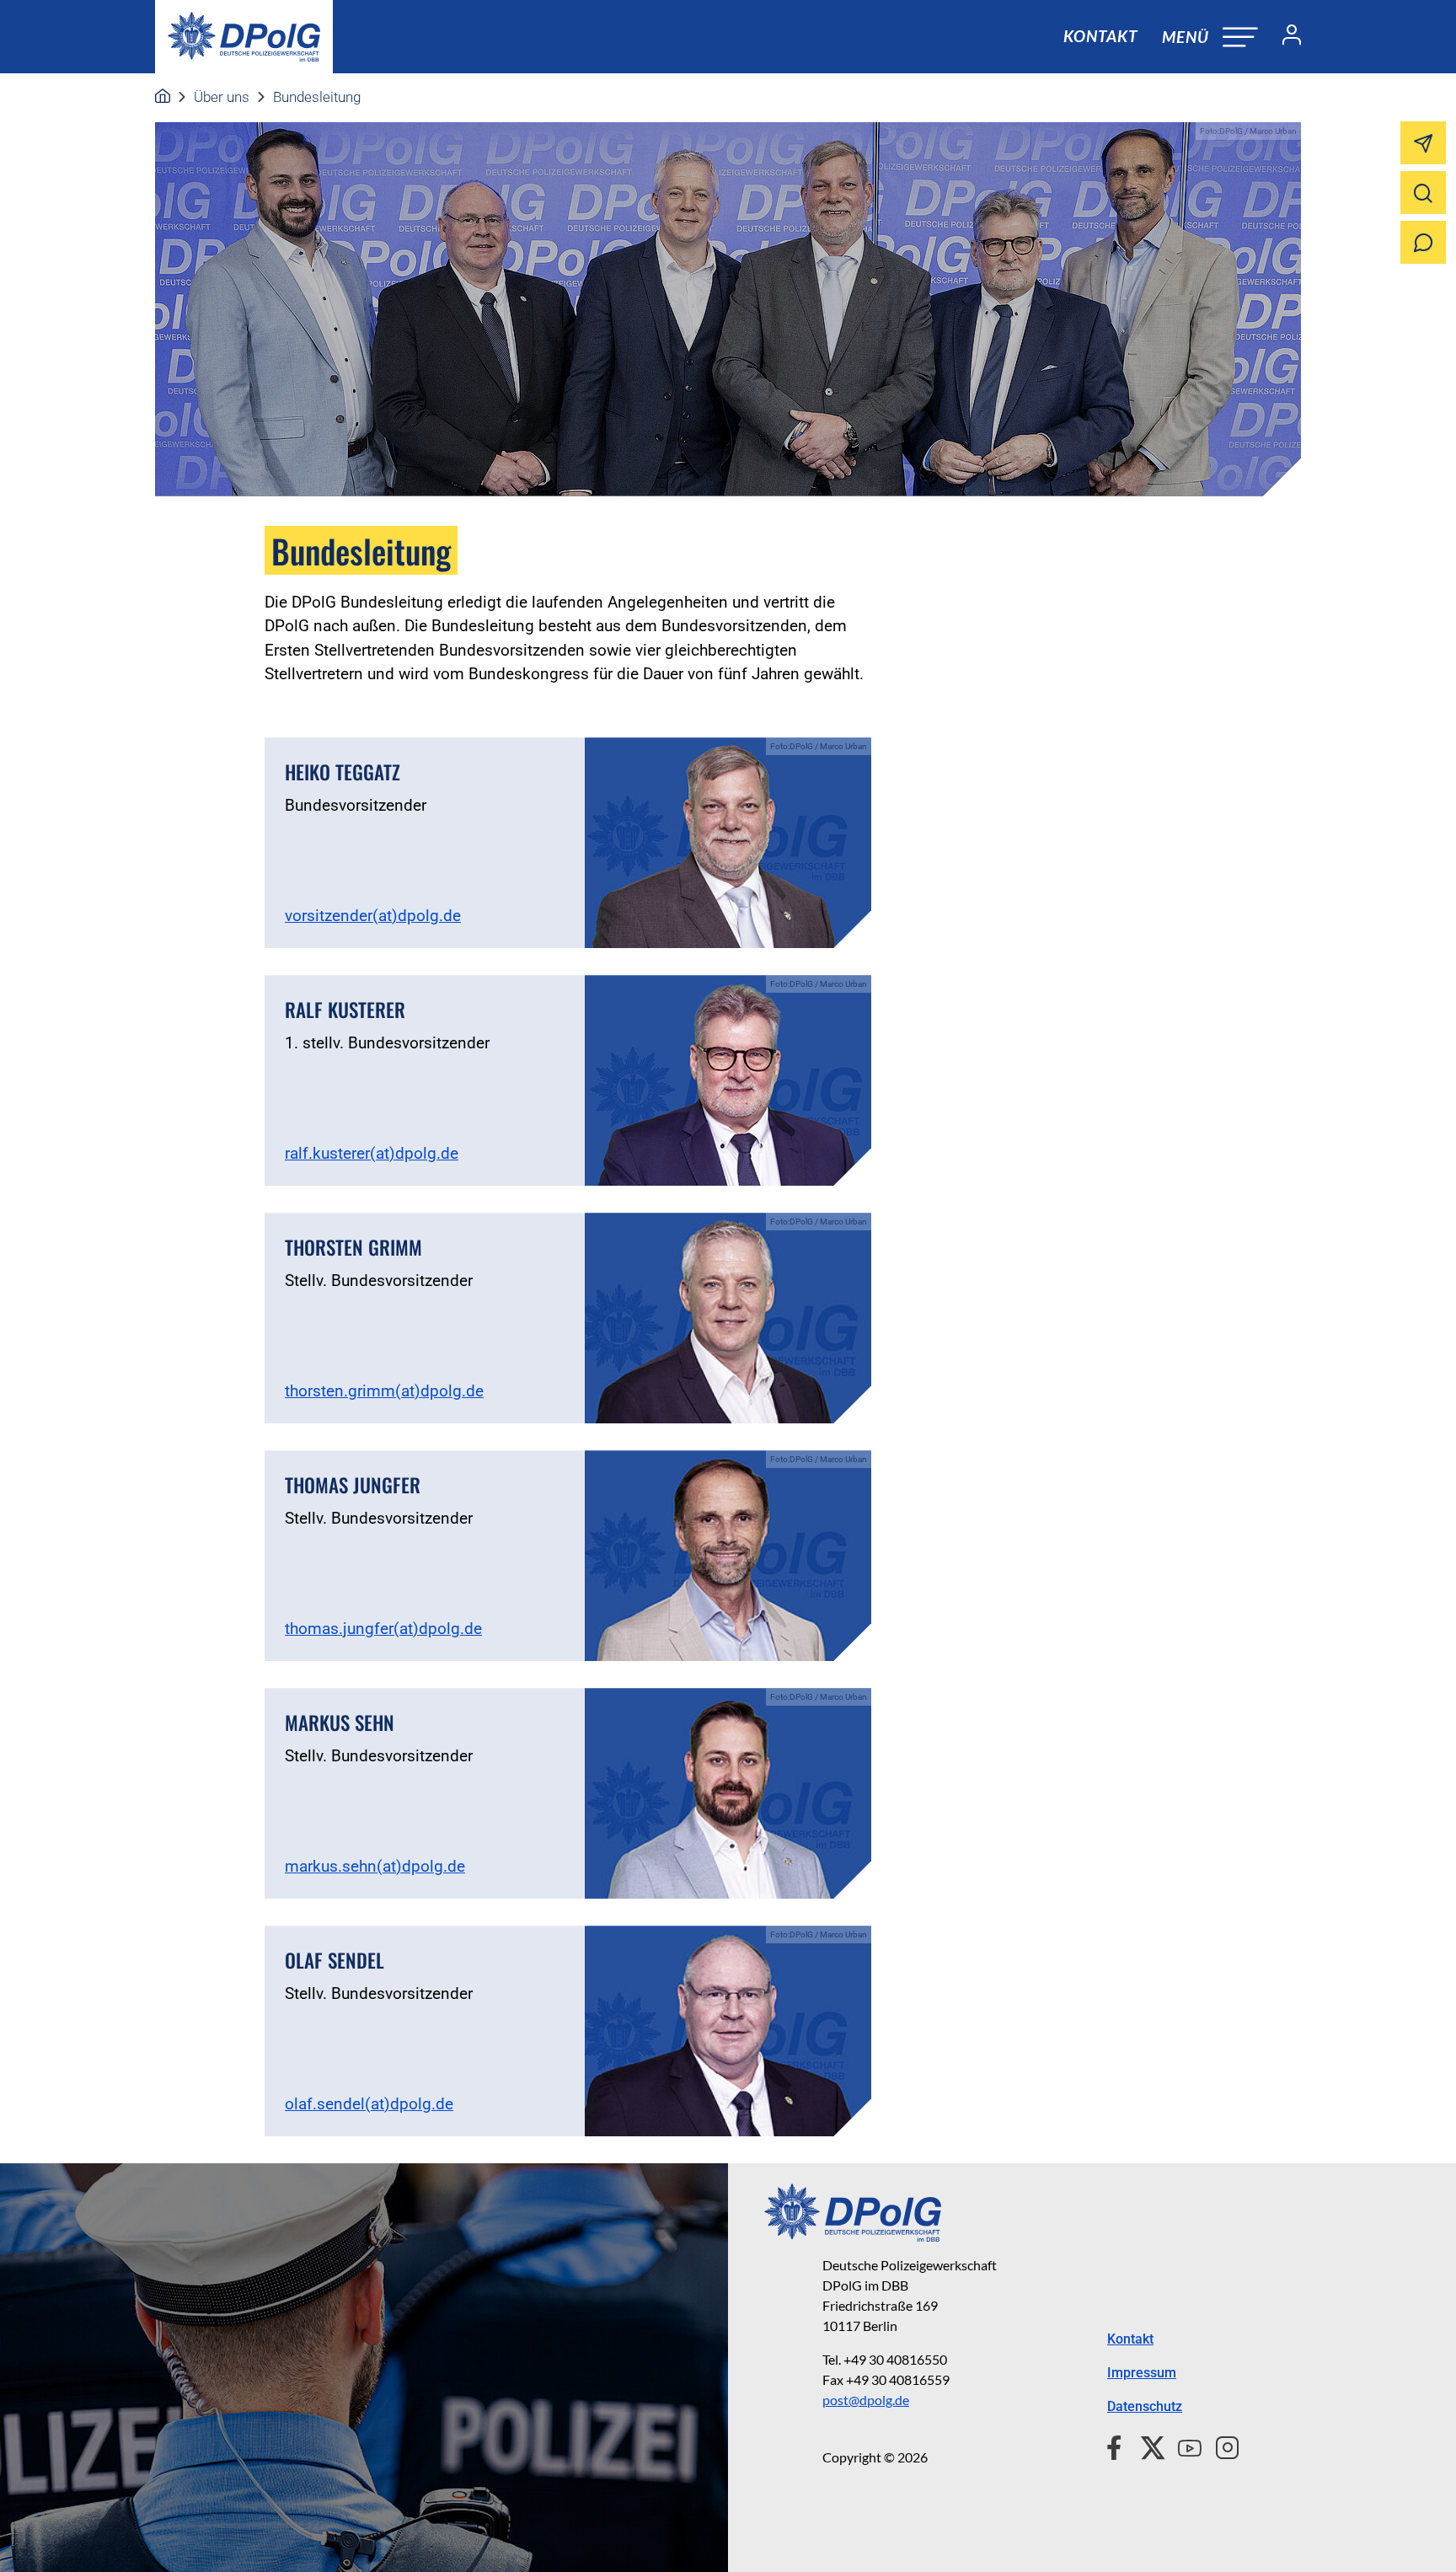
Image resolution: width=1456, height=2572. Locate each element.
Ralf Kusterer (345, 1010)
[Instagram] (1220, 2446)
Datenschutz (1145, 2406)
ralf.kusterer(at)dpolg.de (372, 1153)
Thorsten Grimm (353, 1247)
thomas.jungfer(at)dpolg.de (383, 1629)
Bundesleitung (317, 97)
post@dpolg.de (866, 2400)
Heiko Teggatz (343, 772)
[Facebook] (1118, 2446)
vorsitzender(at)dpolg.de (373, 916)
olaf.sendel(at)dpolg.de (369, 2104)
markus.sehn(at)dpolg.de (375, 1866)
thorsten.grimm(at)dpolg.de (384, 1391)
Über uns (222, 97)
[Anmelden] (1285, 37)
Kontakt (1100, 36)
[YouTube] (1183, 2446)
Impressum (1142, 2373)
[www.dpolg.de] (163, 97)
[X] (1146, 2446)
